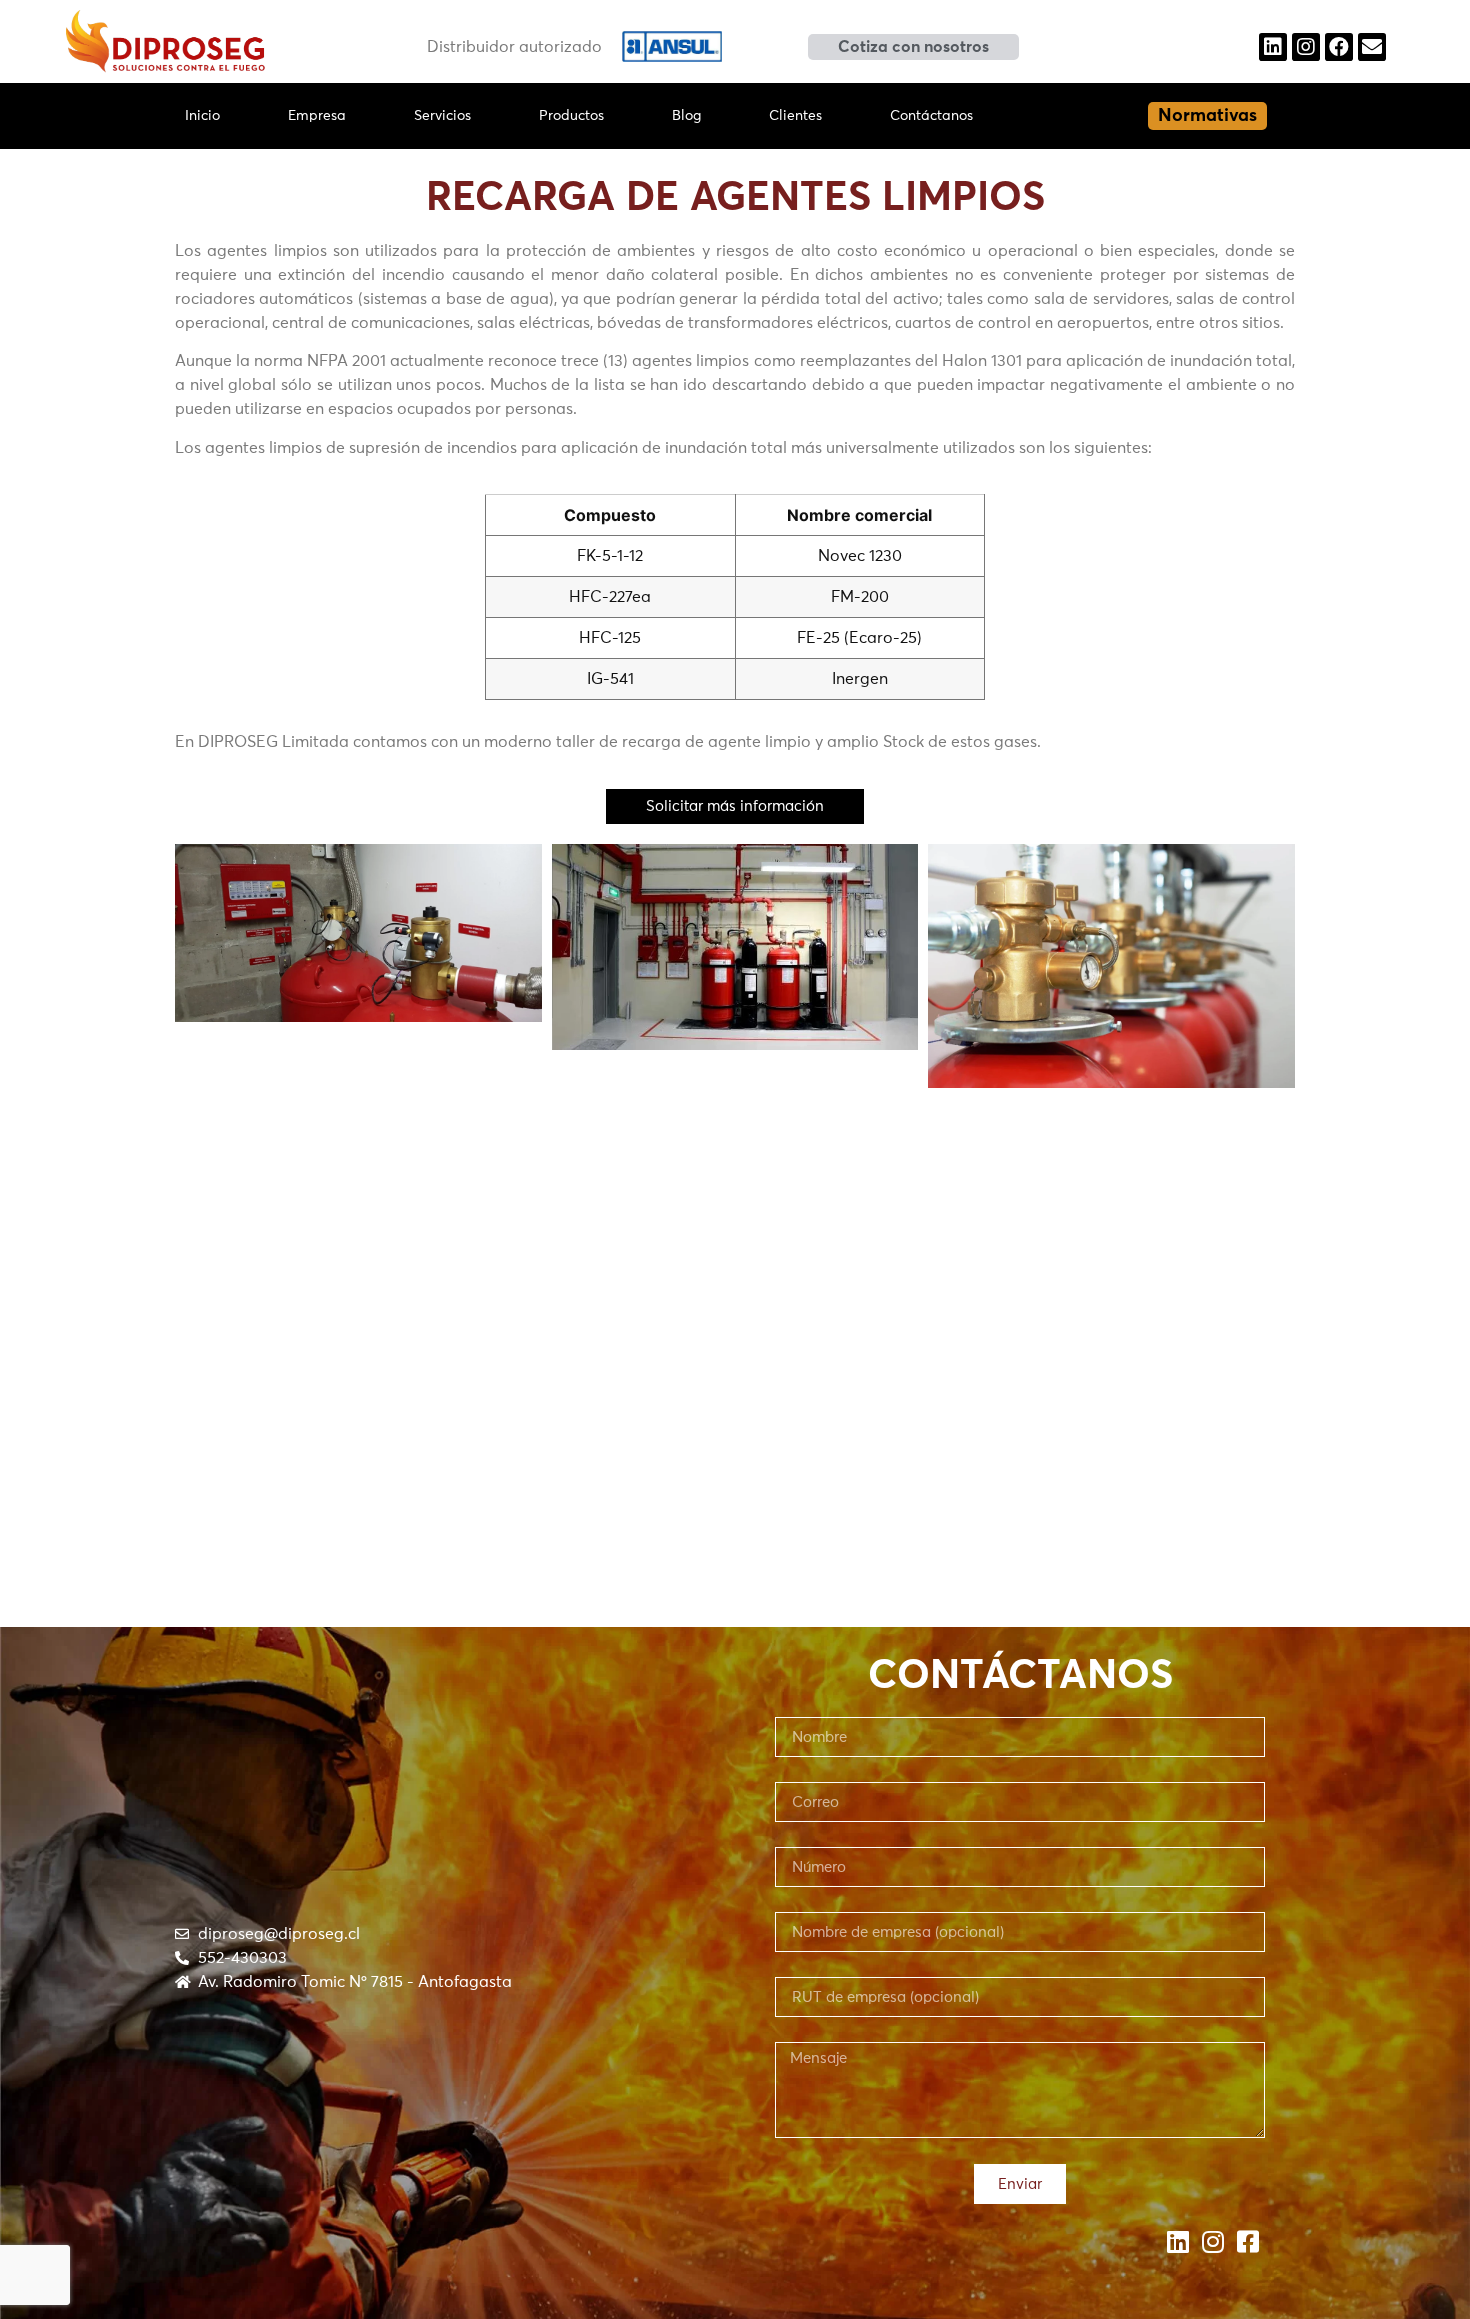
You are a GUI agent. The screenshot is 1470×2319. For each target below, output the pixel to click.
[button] (913, 47)
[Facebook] (1339, 47)
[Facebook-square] (1247, 2241)
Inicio (202, 116)
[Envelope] (1372, 47)
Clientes (795, 116)
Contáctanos (931, 116)
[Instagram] (1306, 47)
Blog (686, 116)
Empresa (317, 116)
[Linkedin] (1273, 47)
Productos (571, 116)
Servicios (442, 116)
